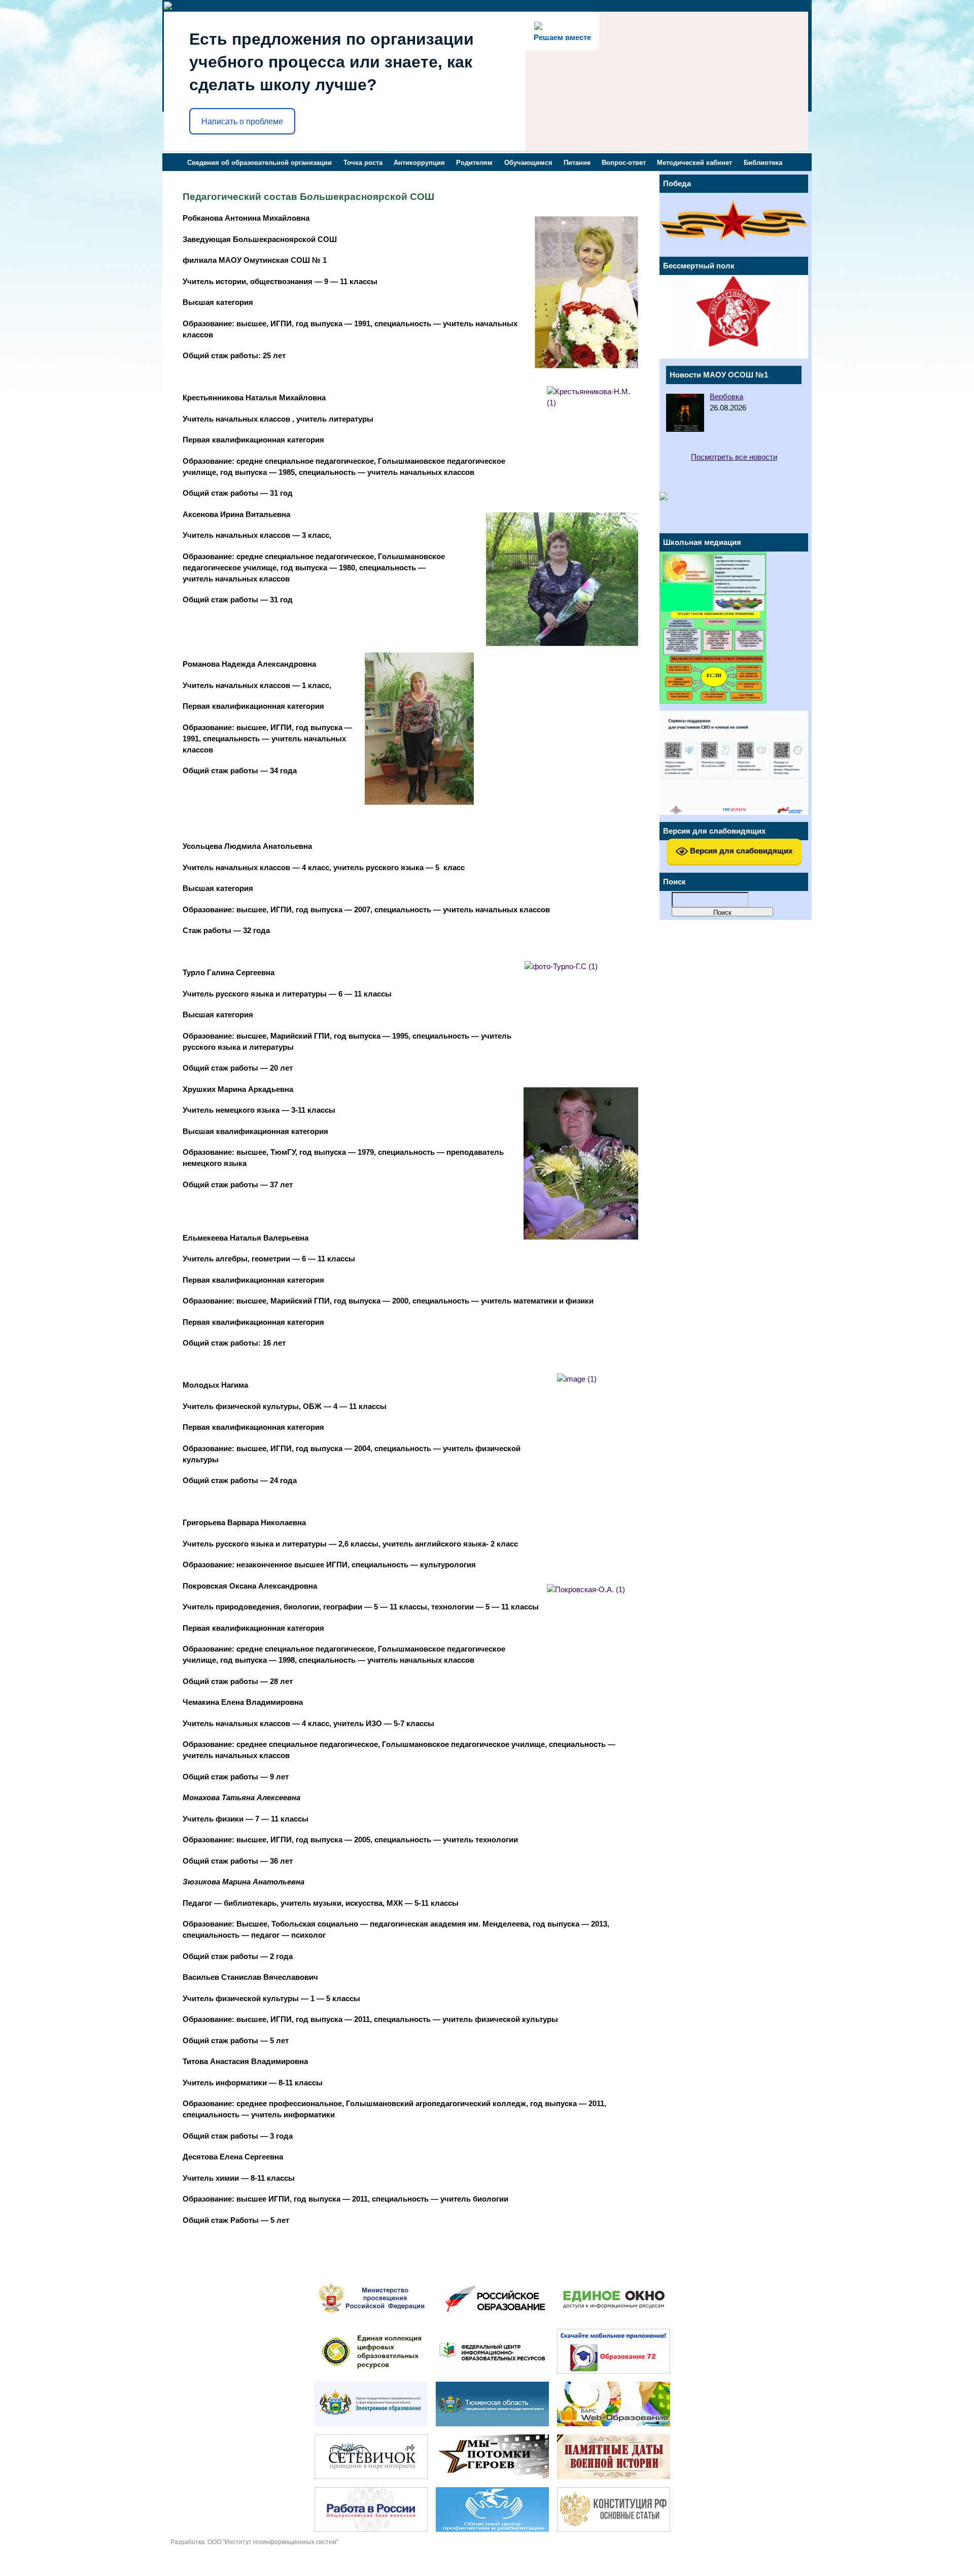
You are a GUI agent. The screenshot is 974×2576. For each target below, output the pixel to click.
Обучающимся (528, 163)
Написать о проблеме (242, 122)
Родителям (474, 163)
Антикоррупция (419, 163)
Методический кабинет (694, 163)
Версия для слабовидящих (740, 851)
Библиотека (763, 163)
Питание (577, 163)
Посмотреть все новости (734, 457)
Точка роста (363, 163)
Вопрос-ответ (624, 163)
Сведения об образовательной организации (259, 163)
